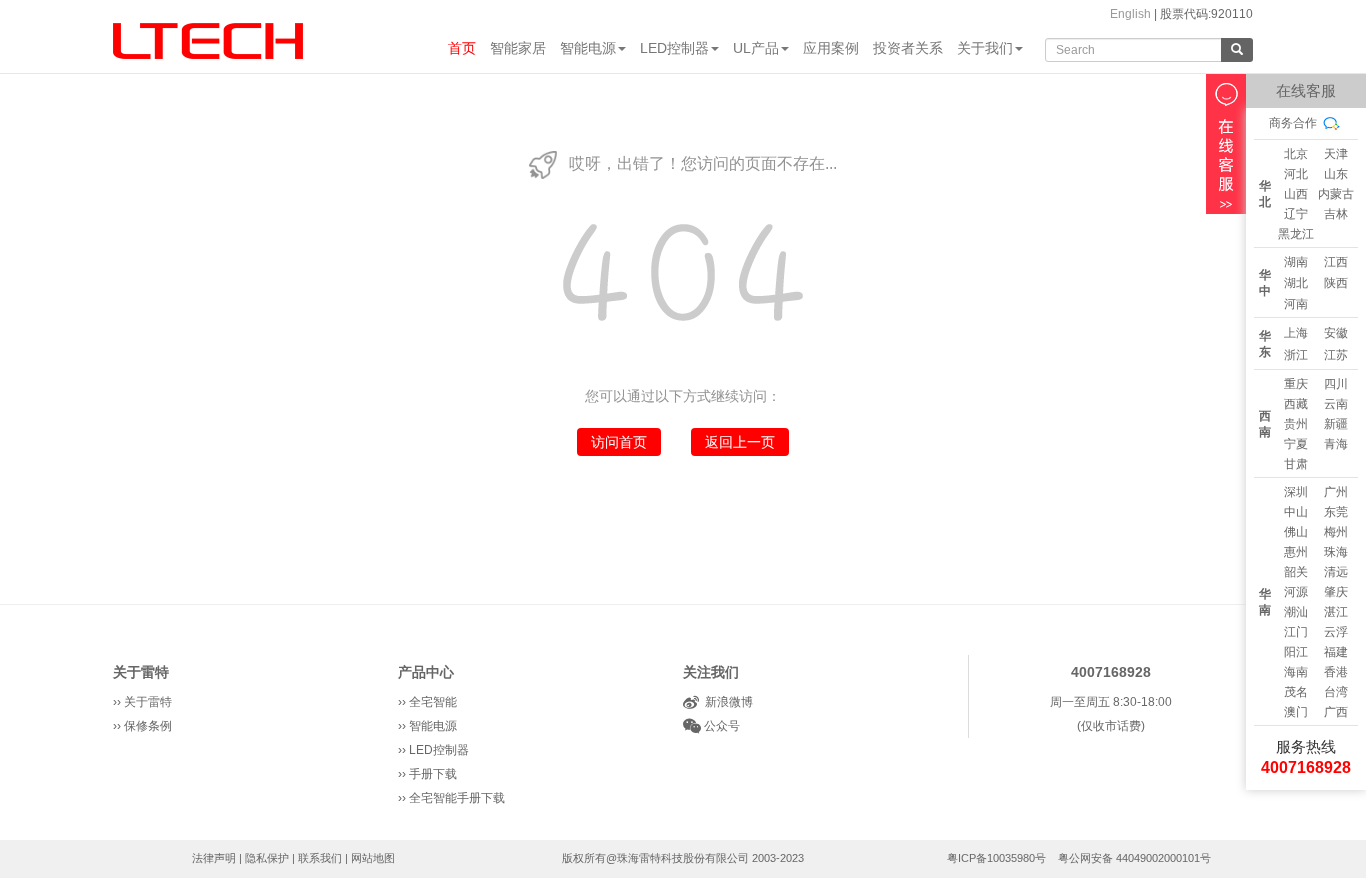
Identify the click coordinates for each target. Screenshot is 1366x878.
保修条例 (148, 726)
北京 (1296, 154)
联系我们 (320, 858)
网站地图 (373, 858)
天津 (1336, 154)
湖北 (1296, 283)
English (1130, 14)
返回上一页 (740, 442)
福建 (1336, 652)
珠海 (1336, 552)
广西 (1336, 712)
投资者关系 (908, 48)
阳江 (1296, 652)
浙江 (1296, 355)
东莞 (1336, 512)
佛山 (1296, 532)
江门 (1296, 632)
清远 (1336, 572)
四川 (1336, 384)
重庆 (1296, 384)
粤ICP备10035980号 (996, 858)
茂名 (1296, 692)
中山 (1296, 512)
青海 (1336, 444)
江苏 (1336, 355)
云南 (1336, 404)
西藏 (1296, 404)
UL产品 (756, 48)
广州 (1336, 492)
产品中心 (426, 672)
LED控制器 (674, 48)
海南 (1296, 672)
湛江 (1336, 612)
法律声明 (214, 858)
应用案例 (831, 48)
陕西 (1336, 283)
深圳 (1296, 492)
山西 (1296, 194)
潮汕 (1296, 612)
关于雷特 (141, 672)
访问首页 (619, 442)
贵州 (1296, 424)
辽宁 (1296, 214)
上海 (1296, 333)
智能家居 (518, 48)
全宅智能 (433, 702)
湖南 (1296, 262)
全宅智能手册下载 (457, 798)
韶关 (1296, 572)
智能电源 (588, 48)
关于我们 (985, 48)
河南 (1296, 304)
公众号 (720, 726)
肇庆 (1336, 592)
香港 (1336, 672)
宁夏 (1296, 444)
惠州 (1296, 552)
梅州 (1336, 532)
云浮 (1336, 632)
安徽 (1336, 333)
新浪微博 (726, 702)
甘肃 (1296, 464)
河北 (1296, 174)
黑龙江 (1296, 234)
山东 (1336, 174)
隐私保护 (267, 858)
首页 (462, 48)
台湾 (1336, 692)
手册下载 (433, 774)
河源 (1296, 592)
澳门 (1296, 712)
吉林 (1336, 214)
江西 (1336, 262)
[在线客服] (1226, 144)
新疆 (1336, 424)
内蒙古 (1336, 194)
